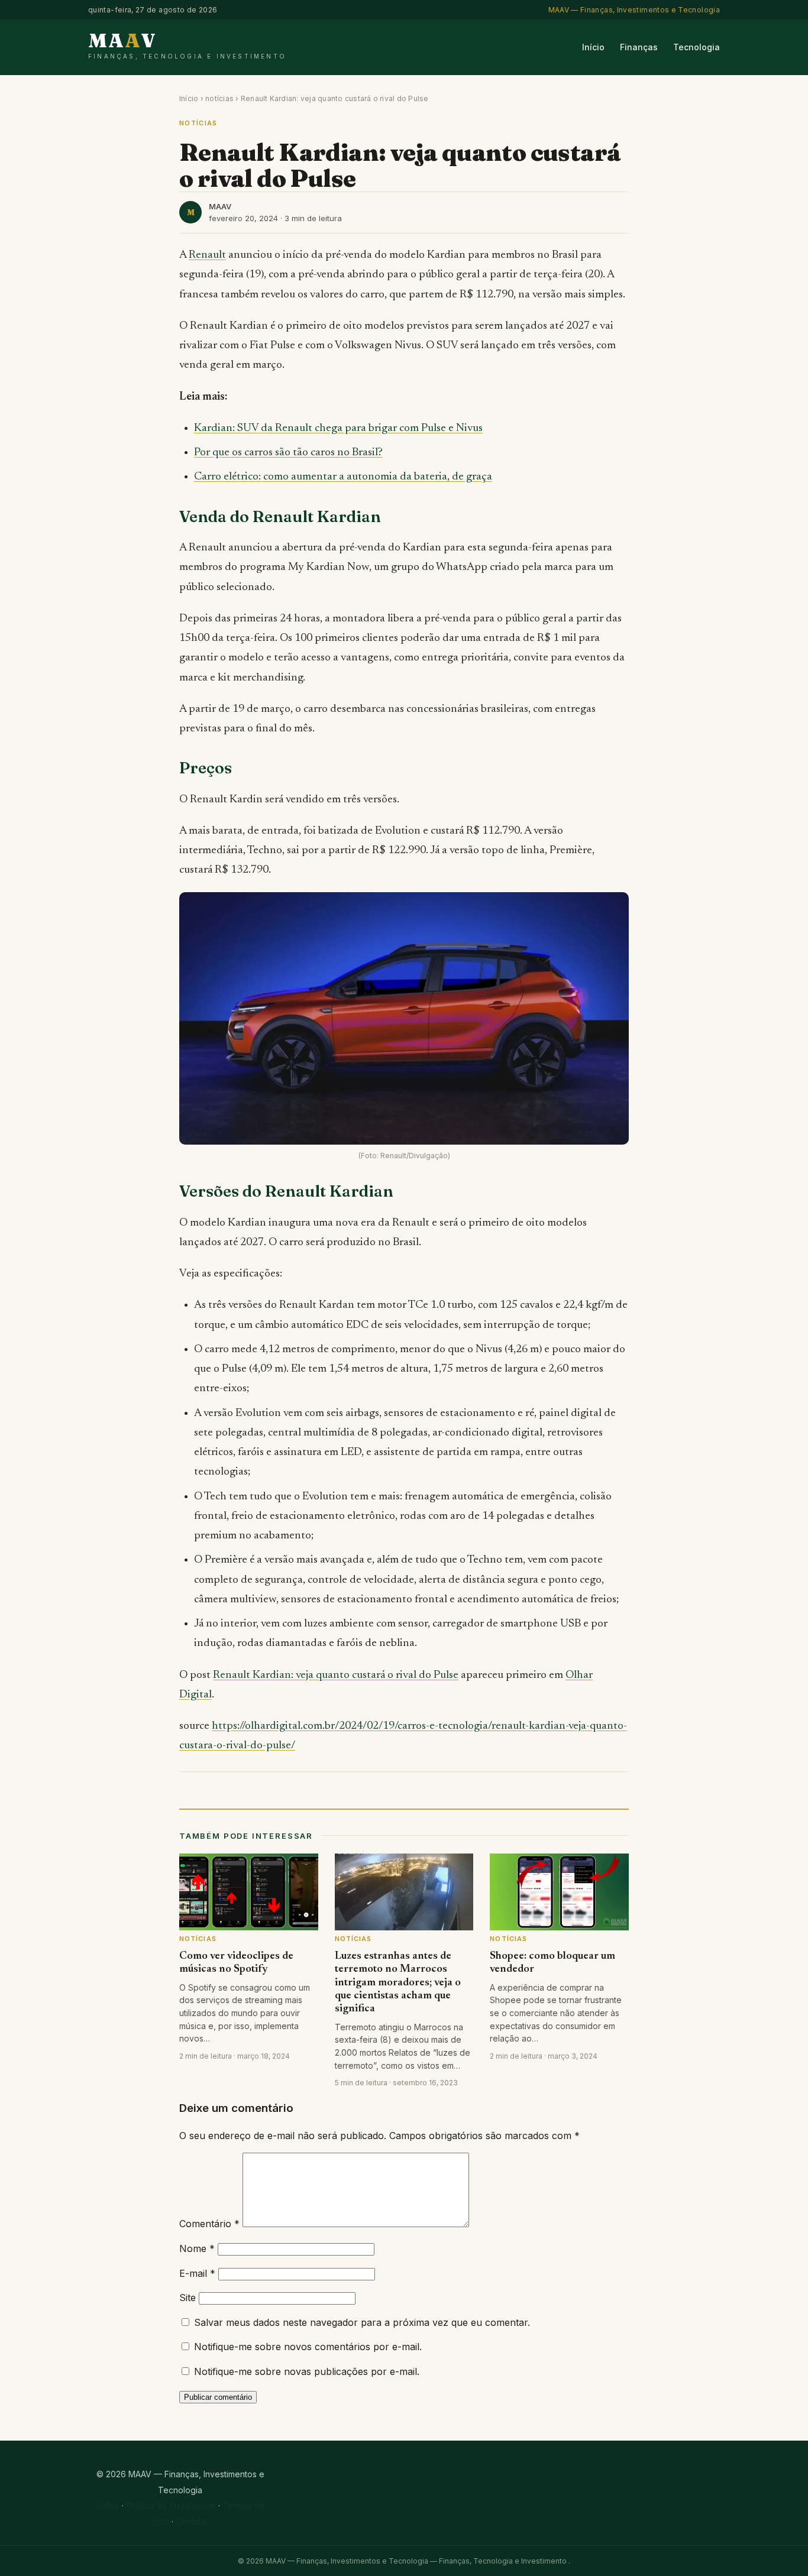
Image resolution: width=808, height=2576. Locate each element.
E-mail (197, 2273)
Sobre (107, 2505)
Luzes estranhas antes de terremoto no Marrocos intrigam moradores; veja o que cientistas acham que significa (398, 1983)
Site (188, 2298)
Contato (191, 2521)
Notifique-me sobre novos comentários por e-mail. (308, 2347)
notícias (219, 98)
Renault (207, 255)
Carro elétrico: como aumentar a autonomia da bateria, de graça (343, 477)
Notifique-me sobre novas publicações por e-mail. (307, 2371)
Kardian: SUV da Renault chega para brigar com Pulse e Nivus (338, 428)
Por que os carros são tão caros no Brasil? (288, 453)
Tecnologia (697, 47)
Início (593, 47)
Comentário (209, 2224)
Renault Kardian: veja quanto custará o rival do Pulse (336, 1675)
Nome (197, 2248)
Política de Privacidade (171, 2505)
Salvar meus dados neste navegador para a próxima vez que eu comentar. (362, 2322)
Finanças (639, 47)
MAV (187, 45)
